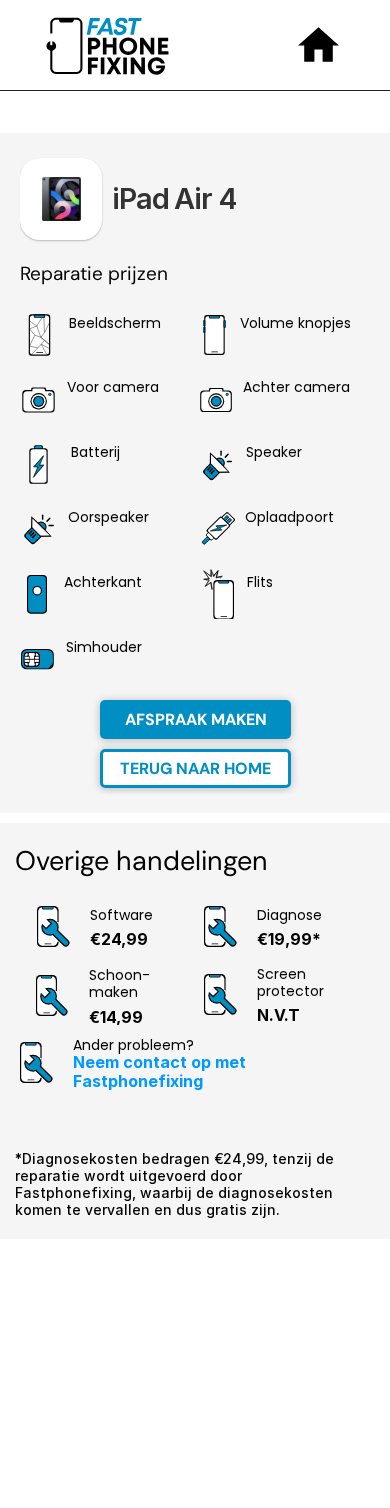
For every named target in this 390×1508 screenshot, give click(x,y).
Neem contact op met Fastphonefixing (161, 1071)
